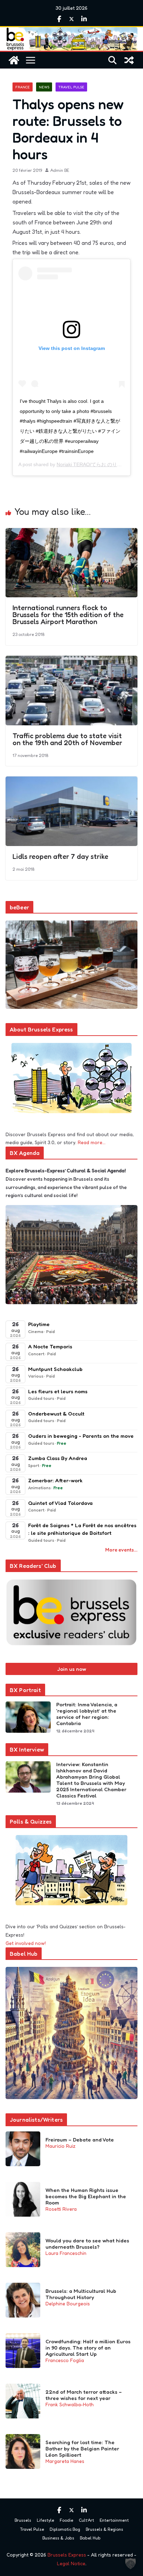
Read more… (92, 1142)
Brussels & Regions (104, 2529)
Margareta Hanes (65, 2461)
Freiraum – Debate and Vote (80, 2140)
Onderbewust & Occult (56, 1414)
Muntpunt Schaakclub (55, 1369)
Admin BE (60, 170)
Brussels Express (67, 2555)
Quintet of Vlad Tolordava (60, 1503)
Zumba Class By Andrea (58, 1458)
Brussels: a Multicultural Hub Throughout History (81, 2294)
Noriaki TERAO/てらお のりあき (92, 464)
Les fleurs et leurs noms (58, 1391)
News (44, 87)
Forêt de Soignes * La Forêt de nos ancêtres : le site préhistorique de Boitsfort (82, 1529)
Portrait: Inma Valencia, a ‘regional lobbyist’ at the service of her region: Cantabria (87, 1714)
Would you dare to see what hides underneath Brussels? (87, 2244)
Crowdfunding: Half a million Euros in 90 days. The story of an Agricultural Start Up (88, 2348)
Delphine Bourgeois (68, 2303)
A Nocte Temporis (50, 1346)
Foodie (66, 2520)
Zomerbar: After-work (55, 1480)
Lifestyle (45, 2520)
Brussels (23, 2520)
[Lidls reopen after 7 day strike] (71, 781)
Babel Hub (90, 2538)
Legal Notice (71, 2563)
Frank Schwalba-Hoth (70, 2404)
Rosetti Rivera (61, 2209)
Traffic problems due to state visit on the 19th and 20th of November (67, 739)
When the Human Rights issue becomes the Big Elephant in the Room (86, 2196)
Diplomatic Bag (65, 2529)
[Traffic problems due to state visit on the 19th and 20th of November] (71, 661)
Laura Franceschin (66, 2253)
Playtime (39, 1324)
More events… (121, 1550)
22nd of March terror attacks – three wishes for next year (84, 2395)
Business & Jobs (58, 2538)
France (23, 87)
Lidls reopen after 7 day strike (60, 856)
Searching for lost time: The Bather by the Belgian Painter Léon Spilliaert (82, 2449)
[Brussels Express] (14, 60)
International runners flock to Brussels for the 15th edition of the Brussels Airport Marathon (68, 615)
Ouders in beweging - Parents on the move (81, 1436)
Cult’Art (86, 2520)
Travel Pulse (71, 87)
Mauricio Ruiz (60, 2146)
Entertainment (114, 2520)
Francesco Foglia (65, 2360)
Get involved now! (26, 1943)
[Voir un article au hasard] (129, 60)
